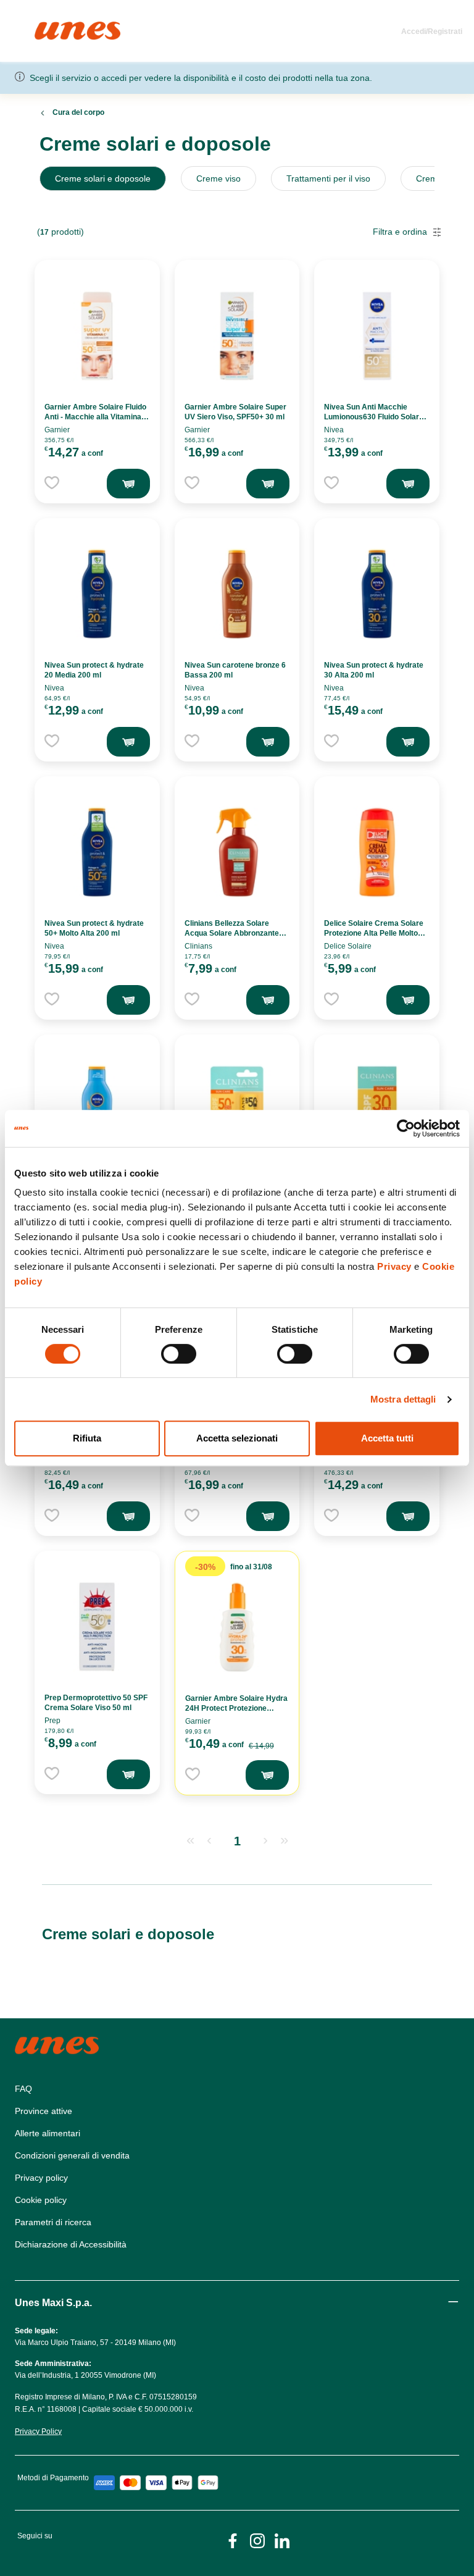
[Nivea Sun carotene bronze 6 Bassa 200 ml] (237, 594)
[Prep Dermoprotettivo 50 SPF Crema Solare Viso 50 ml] (97, 1627)
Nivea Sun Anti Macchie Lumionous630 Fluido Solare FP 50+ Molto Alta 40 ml (374, 417)
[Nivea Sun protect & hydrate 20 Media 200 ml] (97, 594)
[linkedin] (282, 2540)
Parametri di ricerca (53, 2222)
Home (48, 27)
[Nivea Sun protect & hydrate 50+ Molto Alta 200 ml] (97, 852)
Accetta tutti (387, 1438)
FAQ (23, 2089)
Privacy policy (41, 2178)
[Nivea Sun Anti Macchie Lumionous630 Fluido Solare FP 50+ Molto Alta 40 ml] (377, 336)
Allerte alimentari (48, 2133)
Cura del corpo (78, 112)
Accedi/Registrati (432, 31)
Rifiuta (87, 1438)
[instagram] (257, 2540)
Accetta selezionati (237, 1438)
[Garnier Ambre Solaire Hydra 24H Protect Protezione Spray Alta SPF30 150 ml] (237, 1627)
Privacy (394, 1266)
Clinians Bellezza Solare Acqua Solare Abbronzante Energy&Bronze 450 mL (232, 933)
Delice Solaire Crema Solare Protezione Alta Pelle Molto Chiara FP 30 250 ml (374, 933)
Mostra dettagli (403, 1399)
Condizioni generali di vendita (72, 2155)
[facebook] (233, 2540)
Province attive (44, 2111)
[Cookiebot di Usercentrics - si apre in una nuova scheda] (406, 1128)
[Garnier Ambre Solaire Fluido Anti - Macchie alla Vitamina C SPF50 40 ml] (97, 336)
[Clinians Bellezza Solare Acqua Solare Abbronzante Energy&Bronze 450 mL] (237, 852)
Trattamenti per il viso (328, 178)
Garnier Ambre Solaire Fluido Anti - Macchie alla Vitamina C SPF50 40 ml (97, 417)
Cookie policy (41, 2200)
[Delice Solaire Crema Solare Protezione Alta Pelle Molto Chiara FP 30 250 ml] (377, 852)
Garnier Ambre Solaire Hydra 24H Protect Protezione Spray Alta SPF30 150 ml (236, 1708)
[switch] (179, 1354)
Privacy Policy (38, 2431)
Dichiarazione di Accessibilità (71, 2244)
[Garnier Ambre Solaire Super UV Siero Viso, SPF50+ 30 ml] (237, 336)
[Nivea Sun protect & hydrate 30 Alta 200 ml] (377, 594)
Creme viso (218, 178)
